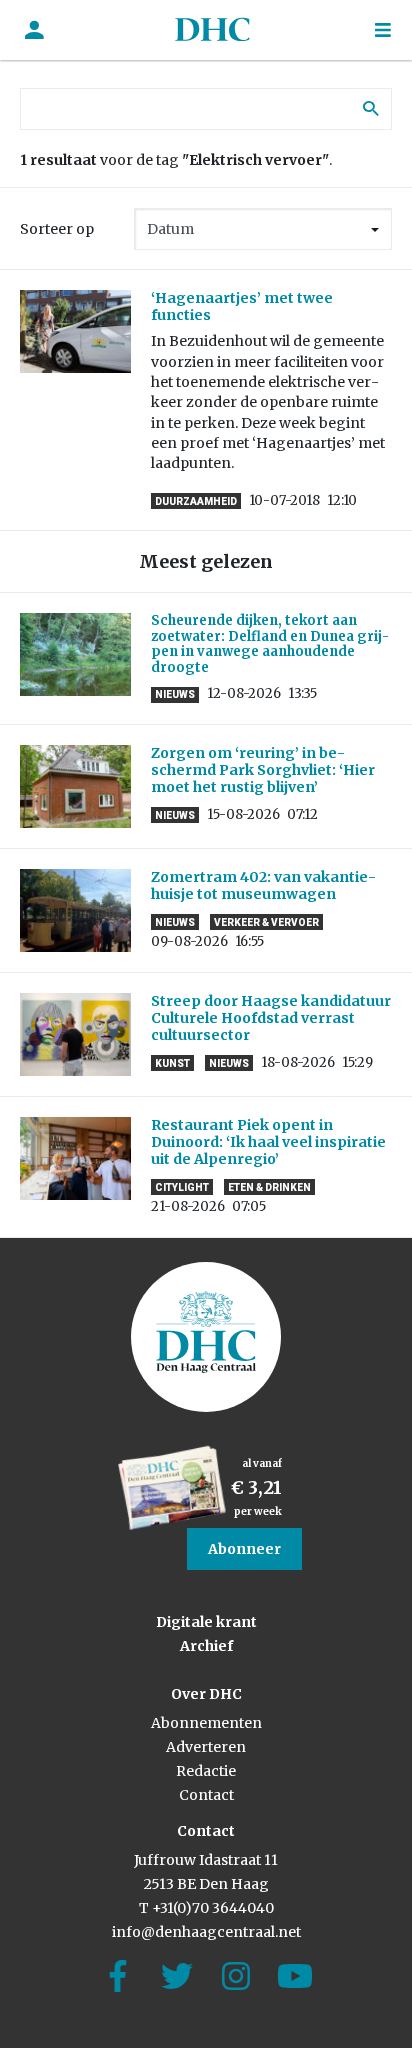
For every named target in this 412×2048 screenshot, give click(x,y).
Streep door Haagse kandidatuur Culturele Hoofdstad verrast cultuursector (271, 1018)
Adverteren (206, 1747)
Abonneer (244, 1549)
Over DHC (206, 1694)
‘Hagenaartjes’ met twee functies (242, 306)
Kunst (172, 1063)
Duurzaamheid (196, 501)
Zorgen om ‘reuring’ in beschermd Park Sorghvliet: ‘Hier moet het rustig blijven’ (263, 770)
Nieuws (175, 694)
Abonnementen (206, 1723)
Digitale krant (206, 1622)
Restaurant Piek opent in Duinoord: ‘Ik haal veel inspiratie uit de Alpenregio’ (268, 1142)
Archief (206, 1646)
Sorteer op (57, 229)
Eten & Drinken (269, 1187)
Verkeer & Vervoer (266, 922)
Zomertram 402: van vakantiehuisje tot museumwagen (263, 885)
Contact (206, 1795)
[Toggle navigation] (383, 30)
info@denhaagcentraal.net (206, 1932)
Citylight (182, 1187)
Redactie (206, 1771)
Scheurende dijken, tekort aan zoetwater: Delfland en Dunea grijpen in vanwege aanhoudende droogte (270, 644)
